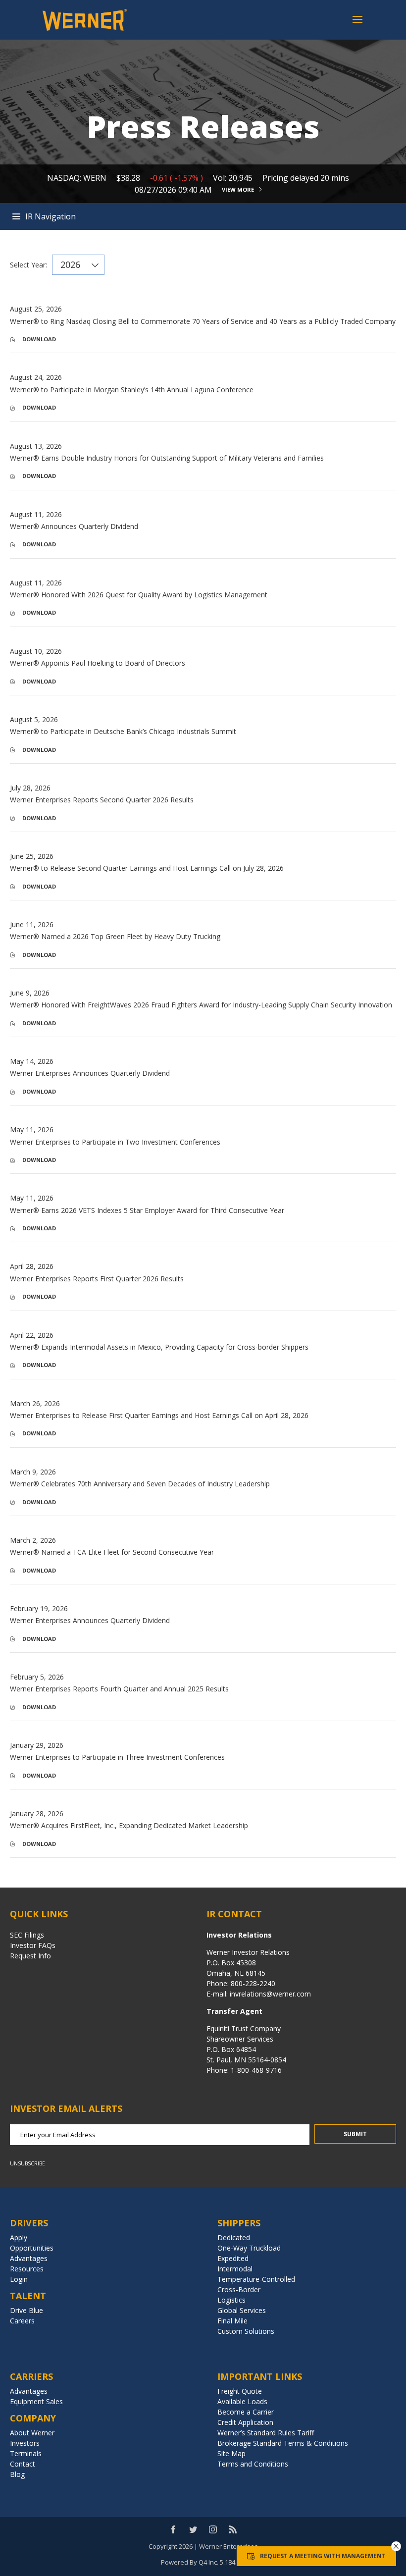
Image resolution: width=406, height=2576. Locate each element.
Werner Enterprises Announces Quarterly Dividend (90, 1073)
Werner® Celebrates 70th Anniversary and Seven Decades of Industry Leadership (140, 1484)
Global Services (242, 2310)
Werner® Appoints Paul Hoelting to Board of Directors (98, 663)
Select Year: (28, 265)
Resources (27, 2269)
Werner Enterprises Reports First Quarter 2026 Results (97, 1279)
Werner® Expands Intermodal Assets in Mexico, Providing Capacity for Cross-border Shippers (159, 1347)
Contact (23, 2464)
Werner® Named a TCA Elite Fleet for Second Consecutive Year (112, 1552)
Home (203, 216)
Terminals (26, 2453)
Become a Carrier (246, 2412)
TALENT (28, 2296)
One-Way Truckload (249, 2248)
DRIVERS (29, 2223)
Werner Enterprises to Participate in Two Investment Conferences (115, 1142)
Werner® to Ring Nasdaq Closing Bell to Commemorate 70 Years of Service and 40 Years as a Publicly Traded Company (203, 321)
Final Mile (232, 2321)
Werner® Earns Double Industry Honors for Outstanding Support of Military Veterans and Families (167, 458)
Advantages (29, 2258)
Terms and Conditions (253, 2464)
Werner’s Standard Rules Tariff (266, 2433)
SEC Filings (27, 1935)
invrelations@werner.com (269, 1994)
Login (19, 2279)
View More (238, 189)
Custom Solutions (246, 2331)
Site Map (231, 2453)
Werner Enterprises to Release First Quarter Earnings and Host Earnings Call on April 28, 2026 (159, 1415)
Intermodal (235, 2269)
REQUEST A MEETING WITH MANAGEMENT (323, 2556)
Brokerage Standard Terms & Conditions (283, 2443)
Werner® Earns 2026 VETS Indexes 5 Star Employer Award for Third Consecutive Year (147, 1210)
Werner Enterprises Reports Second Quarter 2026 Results (102, 800)
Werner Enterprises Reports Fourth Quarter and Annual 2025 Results (119, 1689)
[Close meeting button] (396, 2546)
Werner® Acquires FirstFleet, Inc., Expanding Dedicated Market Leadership (129, 1825)
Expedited (233, 2258)
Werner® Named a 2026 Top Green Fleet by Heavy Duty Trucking (115, 936)
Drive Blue (26, 2310)
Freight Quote (240, 2391)
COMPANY (33, 2418)
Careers (22, 2321)
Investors (25, 2443)
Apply (19, 2237)
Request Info (30, 1956)
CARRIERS (31, 2376)
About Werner (32, 2433)
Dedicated (234, 2237)
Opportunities (32, 2248)
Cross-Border (239, 2289)
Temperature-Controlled (256, 2279)
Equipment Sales (36, 2401)
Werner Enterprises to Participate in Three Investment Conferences (117, 1757)
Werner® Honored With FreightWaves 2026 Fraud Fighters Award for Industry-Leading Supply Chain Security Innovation (201, 1005)
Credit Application (245, 2422)
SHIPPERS (239, 2223)
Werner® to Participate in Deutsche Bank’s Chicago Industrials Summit (123, 731)
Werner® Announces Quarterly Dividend (74, 526)
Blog (17, 2474)
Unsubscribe (27, 2163)
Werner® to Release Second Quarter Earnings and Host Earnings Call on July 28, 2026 (147, 868)
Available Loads (242, 2401)
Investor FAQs (33, 1945)
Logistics (231, 2300)
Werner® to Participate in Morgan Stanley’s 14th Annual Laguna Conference (132, 390)
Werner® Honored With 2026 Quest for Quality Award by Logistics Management (139, 595)
